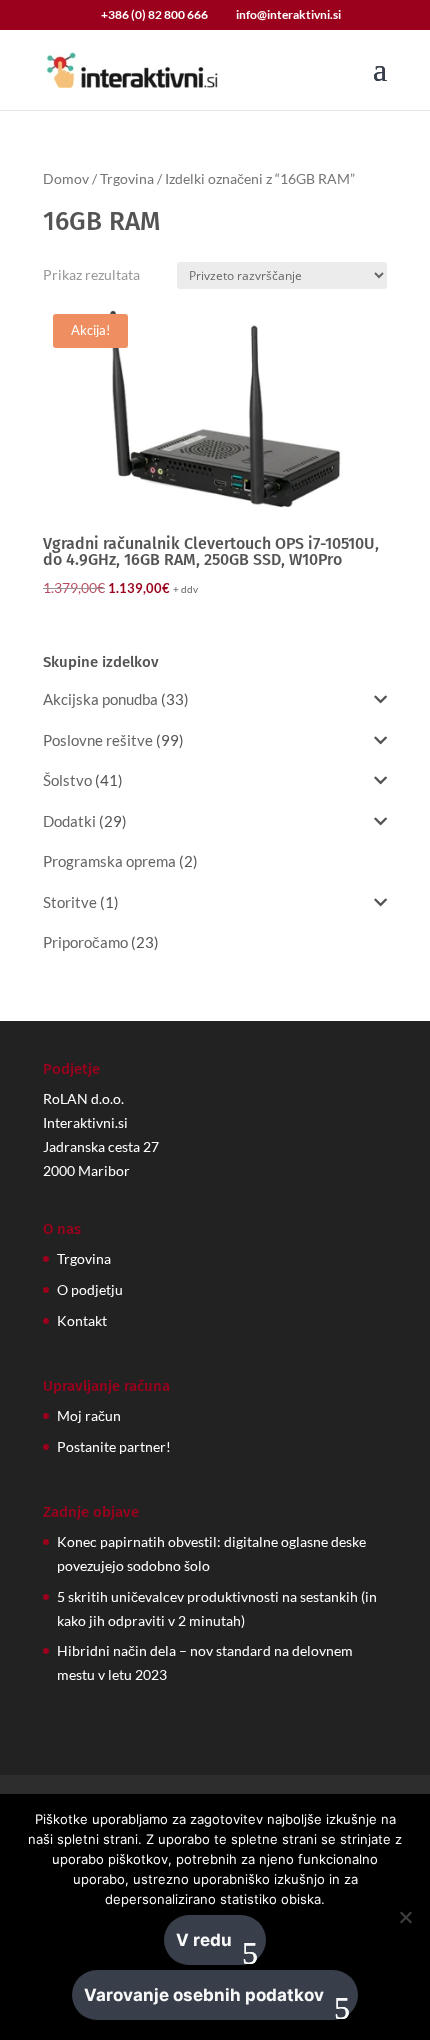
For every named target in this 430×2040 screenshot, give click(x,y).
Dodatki (69, 821)
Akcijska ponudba (100, 699)
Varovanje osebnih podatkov (204, 1995)
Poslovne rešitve (98, 740)
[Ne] (405, 1917)
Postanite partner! (114, 1446)
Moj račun (89, 1415)
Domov (66, 178)
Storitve (70, 902)
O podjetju (90, 1289)
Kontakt (82, 1320)
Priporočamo (85, 942)
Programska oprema (109, 861)
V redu (204, 1940)
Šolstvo (67, 780)
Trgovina (127, 178)
